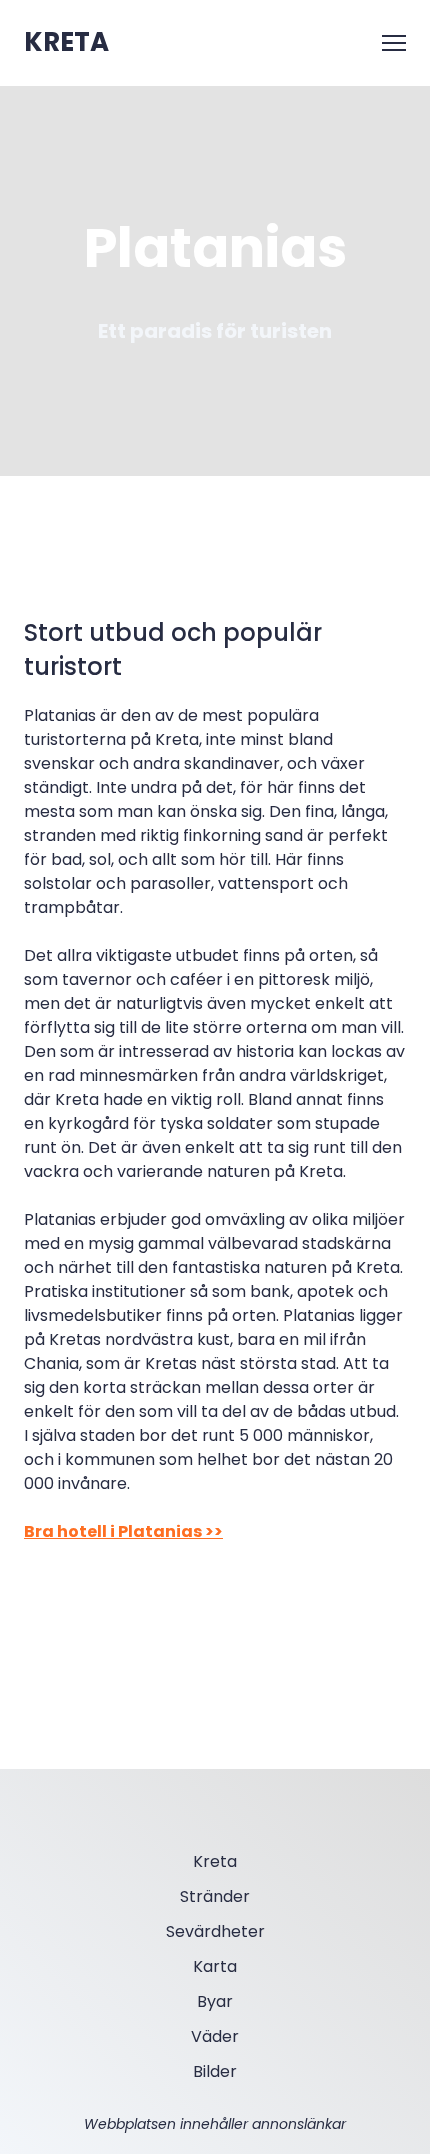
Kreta (215, 1861)
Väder (215, 2036)
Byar (215, 2001)
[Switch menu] (394, 43)
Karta (215, 1966)
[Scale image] (82, 1633)
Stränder (215, 1896)
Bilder (215, 2071)
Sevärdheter (215, 1931)
